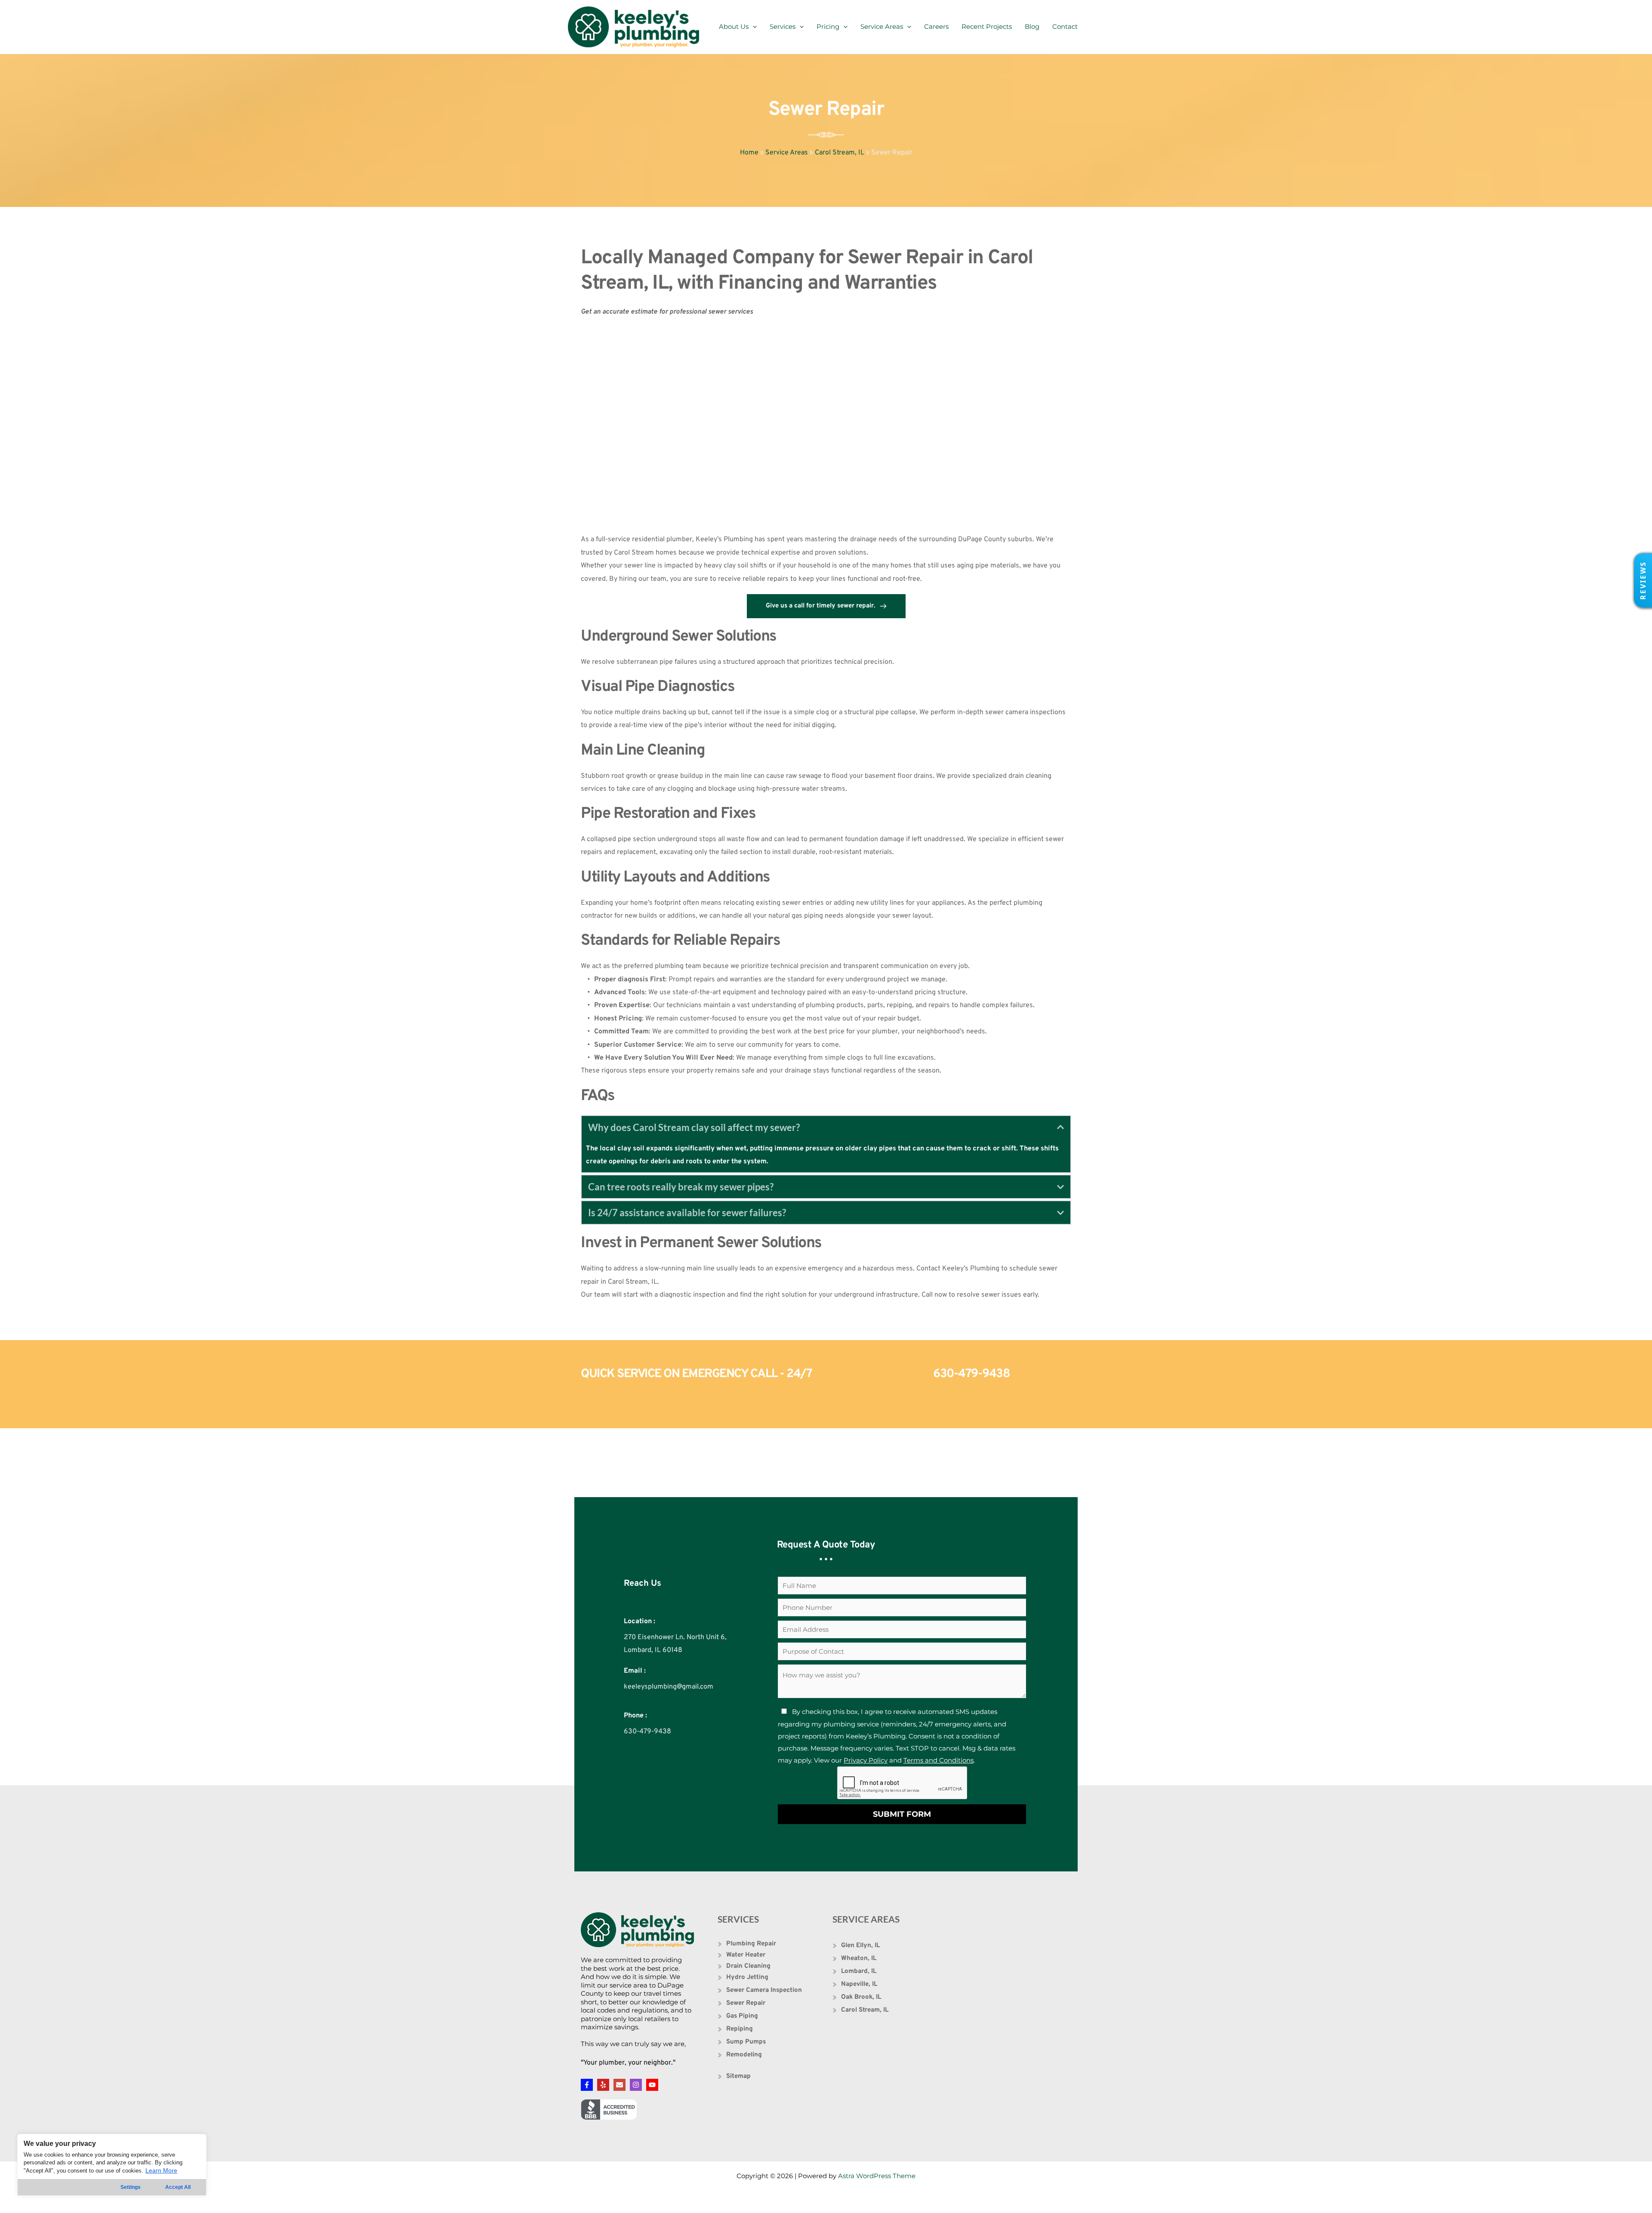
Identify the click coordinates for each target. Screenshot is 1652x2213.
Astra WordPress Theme (877, 2176)
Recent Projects (987, 26)
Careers (936, 26)
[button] (1643, 580)
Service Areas (882, 26)
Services (783, 26)
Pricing (828, 26)
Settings (131, 2187)
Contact (1065, 26)
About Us (734, 26)
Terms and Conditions (938, 1760)
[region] (112, 2165)
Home (749, 153)
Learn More (161, 2170)
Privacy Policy (866, 1760)
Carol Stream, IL (840, 153)
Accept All (178, 2187)
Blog (1032, 26)
